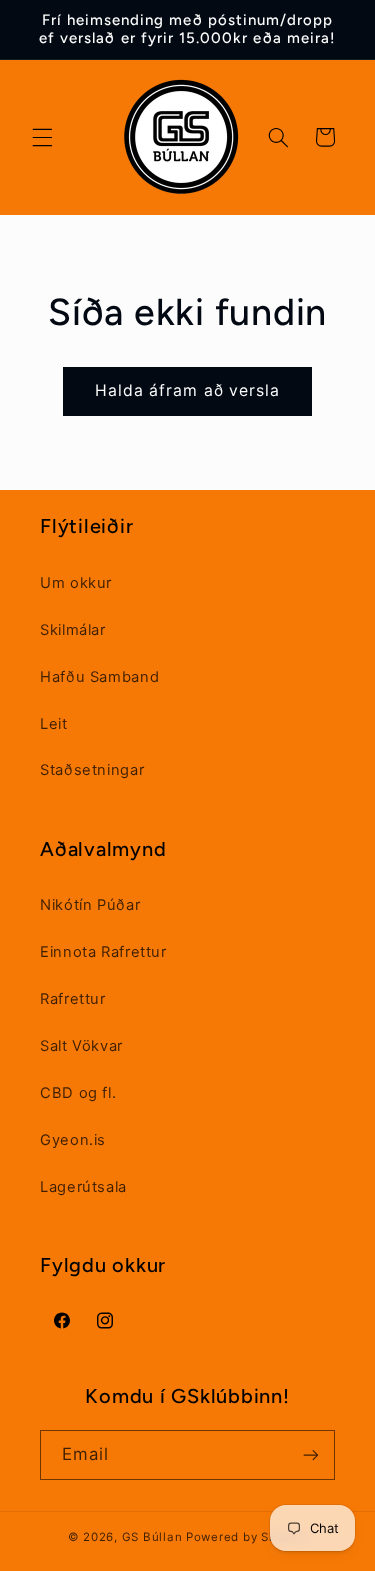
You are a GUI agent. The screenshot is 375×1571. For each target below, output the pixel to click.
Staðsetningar (92, 770)
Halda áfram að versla (187, 390)
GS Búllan (152, 1537)
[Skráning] (311, 1454)
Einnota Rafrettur (103, 952)
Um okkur (76, 583)
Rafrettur (73, 999)
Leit (54, 724)
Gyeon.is (73, 1140)
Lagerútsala (83, 1187)
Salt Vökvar (81, 1046)
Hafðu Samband (99, 677)
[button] (42, 137)
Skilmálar (73, 630)
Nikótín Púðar (90, 905)
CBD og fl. (78, 1093)
